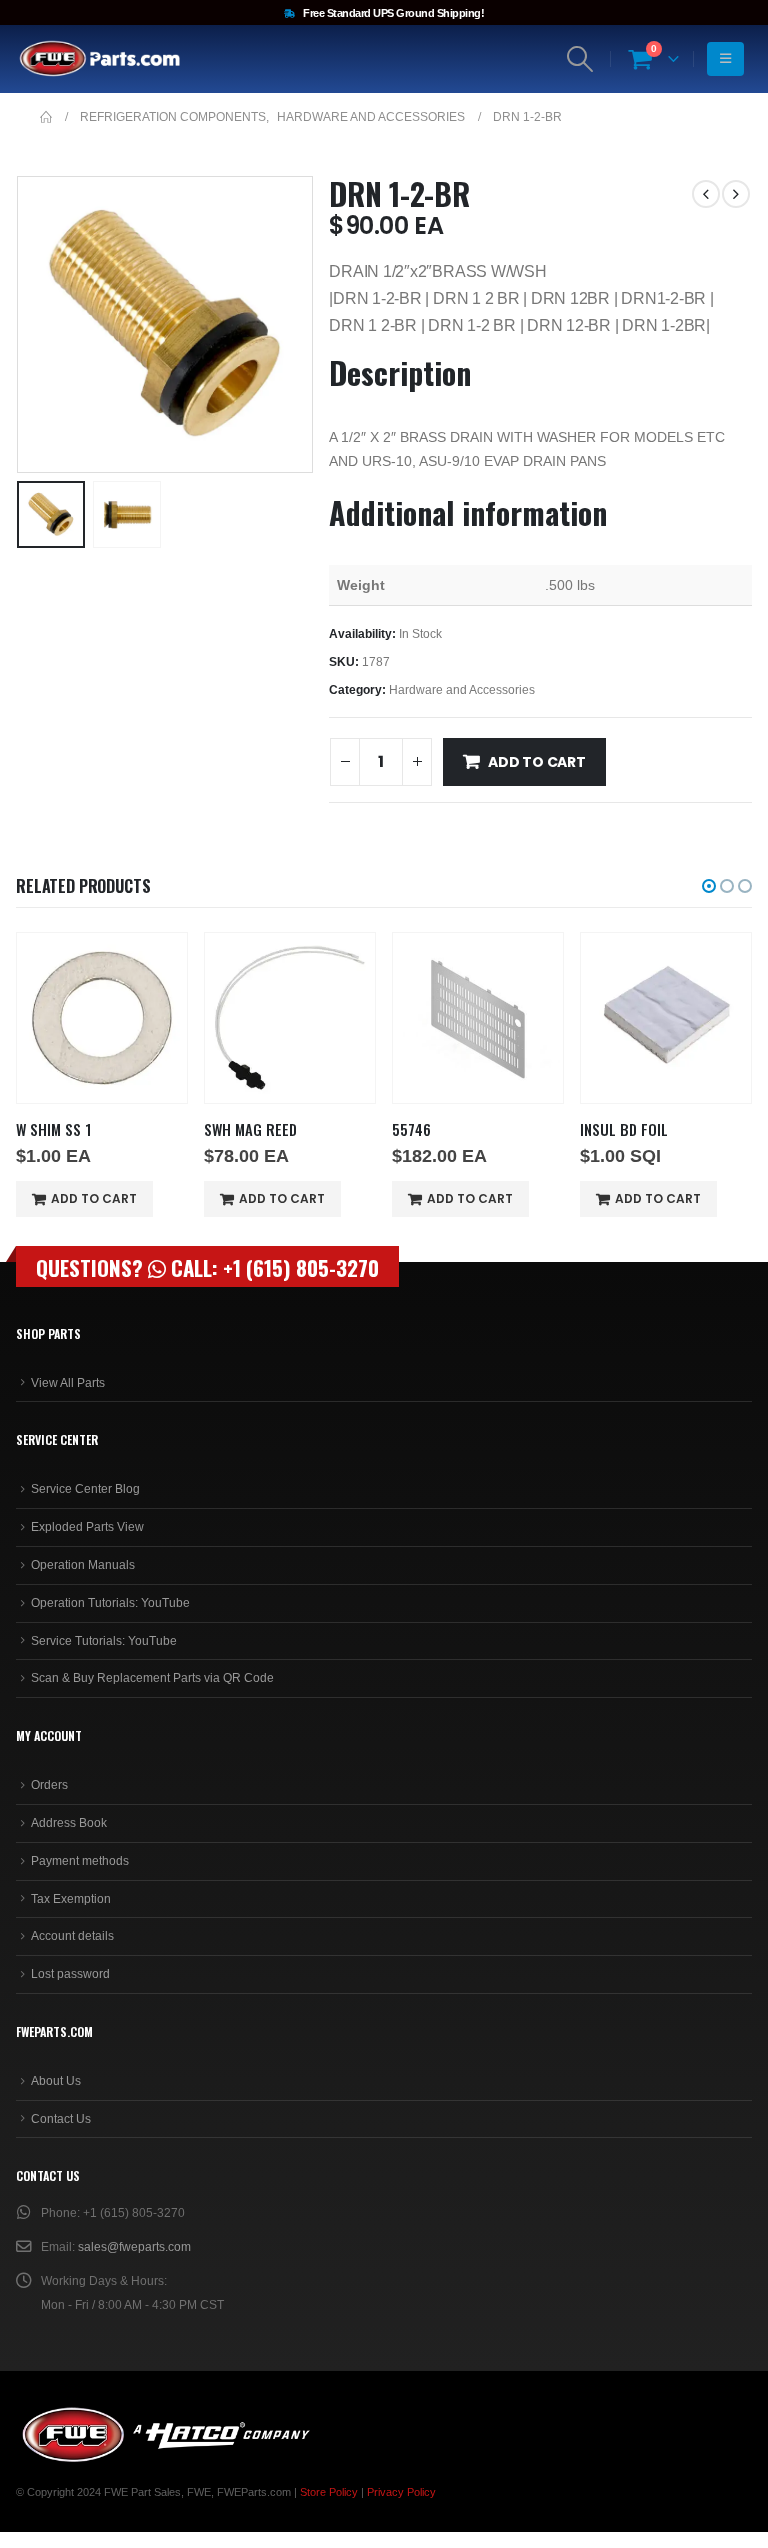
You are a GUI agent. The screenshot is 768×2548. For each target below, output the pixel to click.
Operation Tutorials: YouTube (110, 1603)
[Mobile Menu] (725, 59)
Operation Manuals (83, 1565)
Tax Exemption (71, 1899)
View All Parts (68, 1383)
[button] (41, 324)
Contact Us (61, 2119)
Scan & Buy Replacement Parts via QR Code (152, 1678)
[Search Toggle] (580, 59)
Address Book (69, 1823)
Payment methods (80, 1861)
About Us (56, 2081)
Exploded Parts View (87, 1527)
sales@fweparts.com (134, 2247)
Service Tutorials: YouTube (104, 1641)
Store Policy (329, 2492)
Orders (49, 1785)
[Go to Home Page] (46, 117)
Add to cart (537, 762)
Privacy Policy (401, 2492)
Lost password (70, 1974)
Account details (72, 1936)
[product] (102, 1018)
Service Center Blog (85, 1489)
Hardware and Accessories (462, 690)
